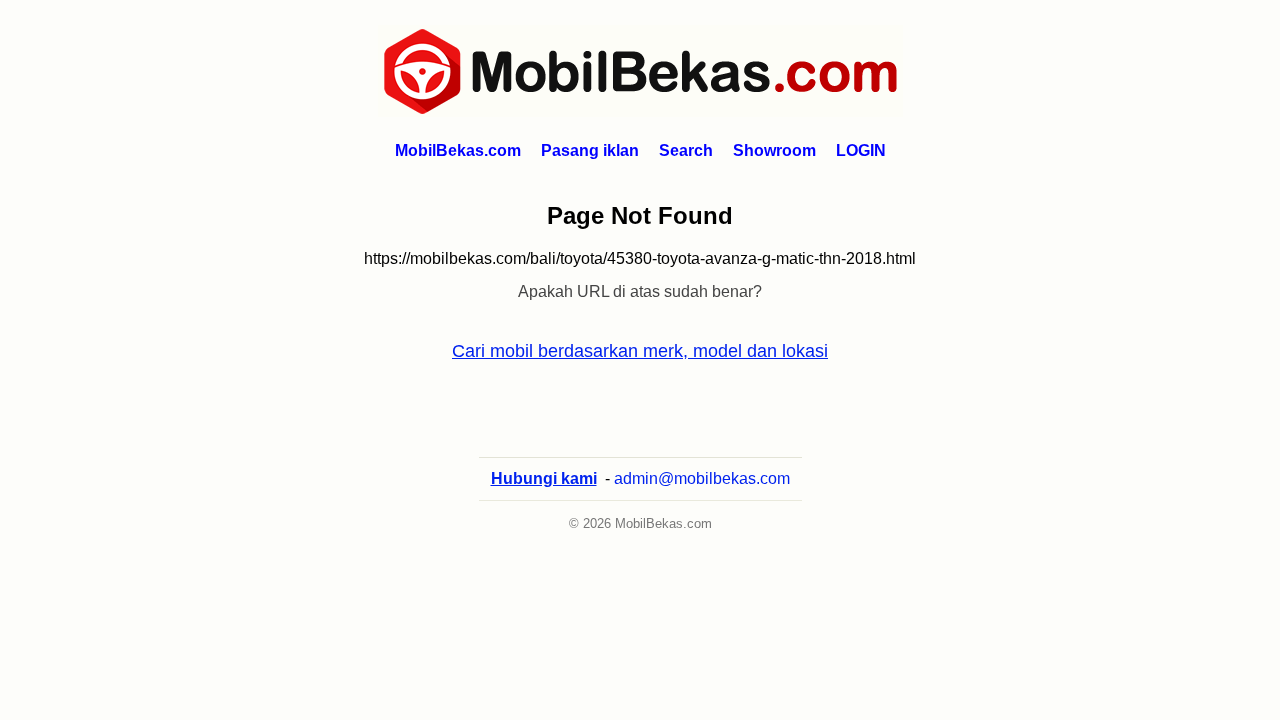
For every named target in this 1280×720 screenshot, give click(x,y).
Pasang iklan (590, 150)
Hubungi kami (544, 478)
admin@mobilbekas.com (702, 478)
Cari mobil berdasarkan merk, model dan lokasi (640, 351)
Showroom (774, 150)
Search (686, 150)
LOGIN (861, 150)
